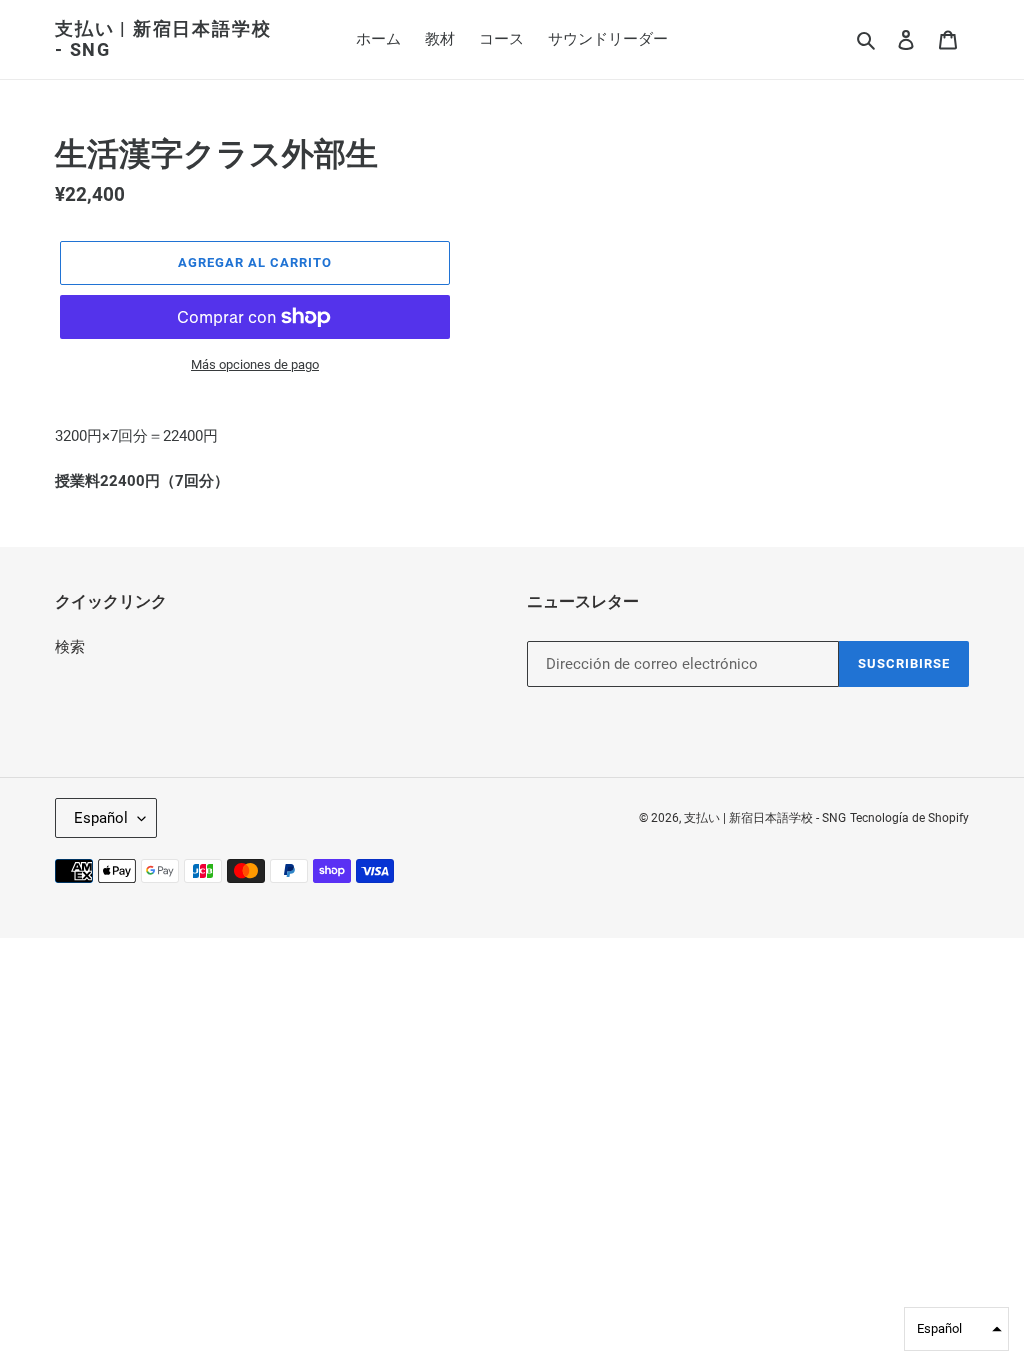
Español (101, 818)
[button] (956, 1329)
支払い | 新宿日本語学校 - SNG (163, 39)
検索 (70, 647)
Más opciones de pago (255, 364)
